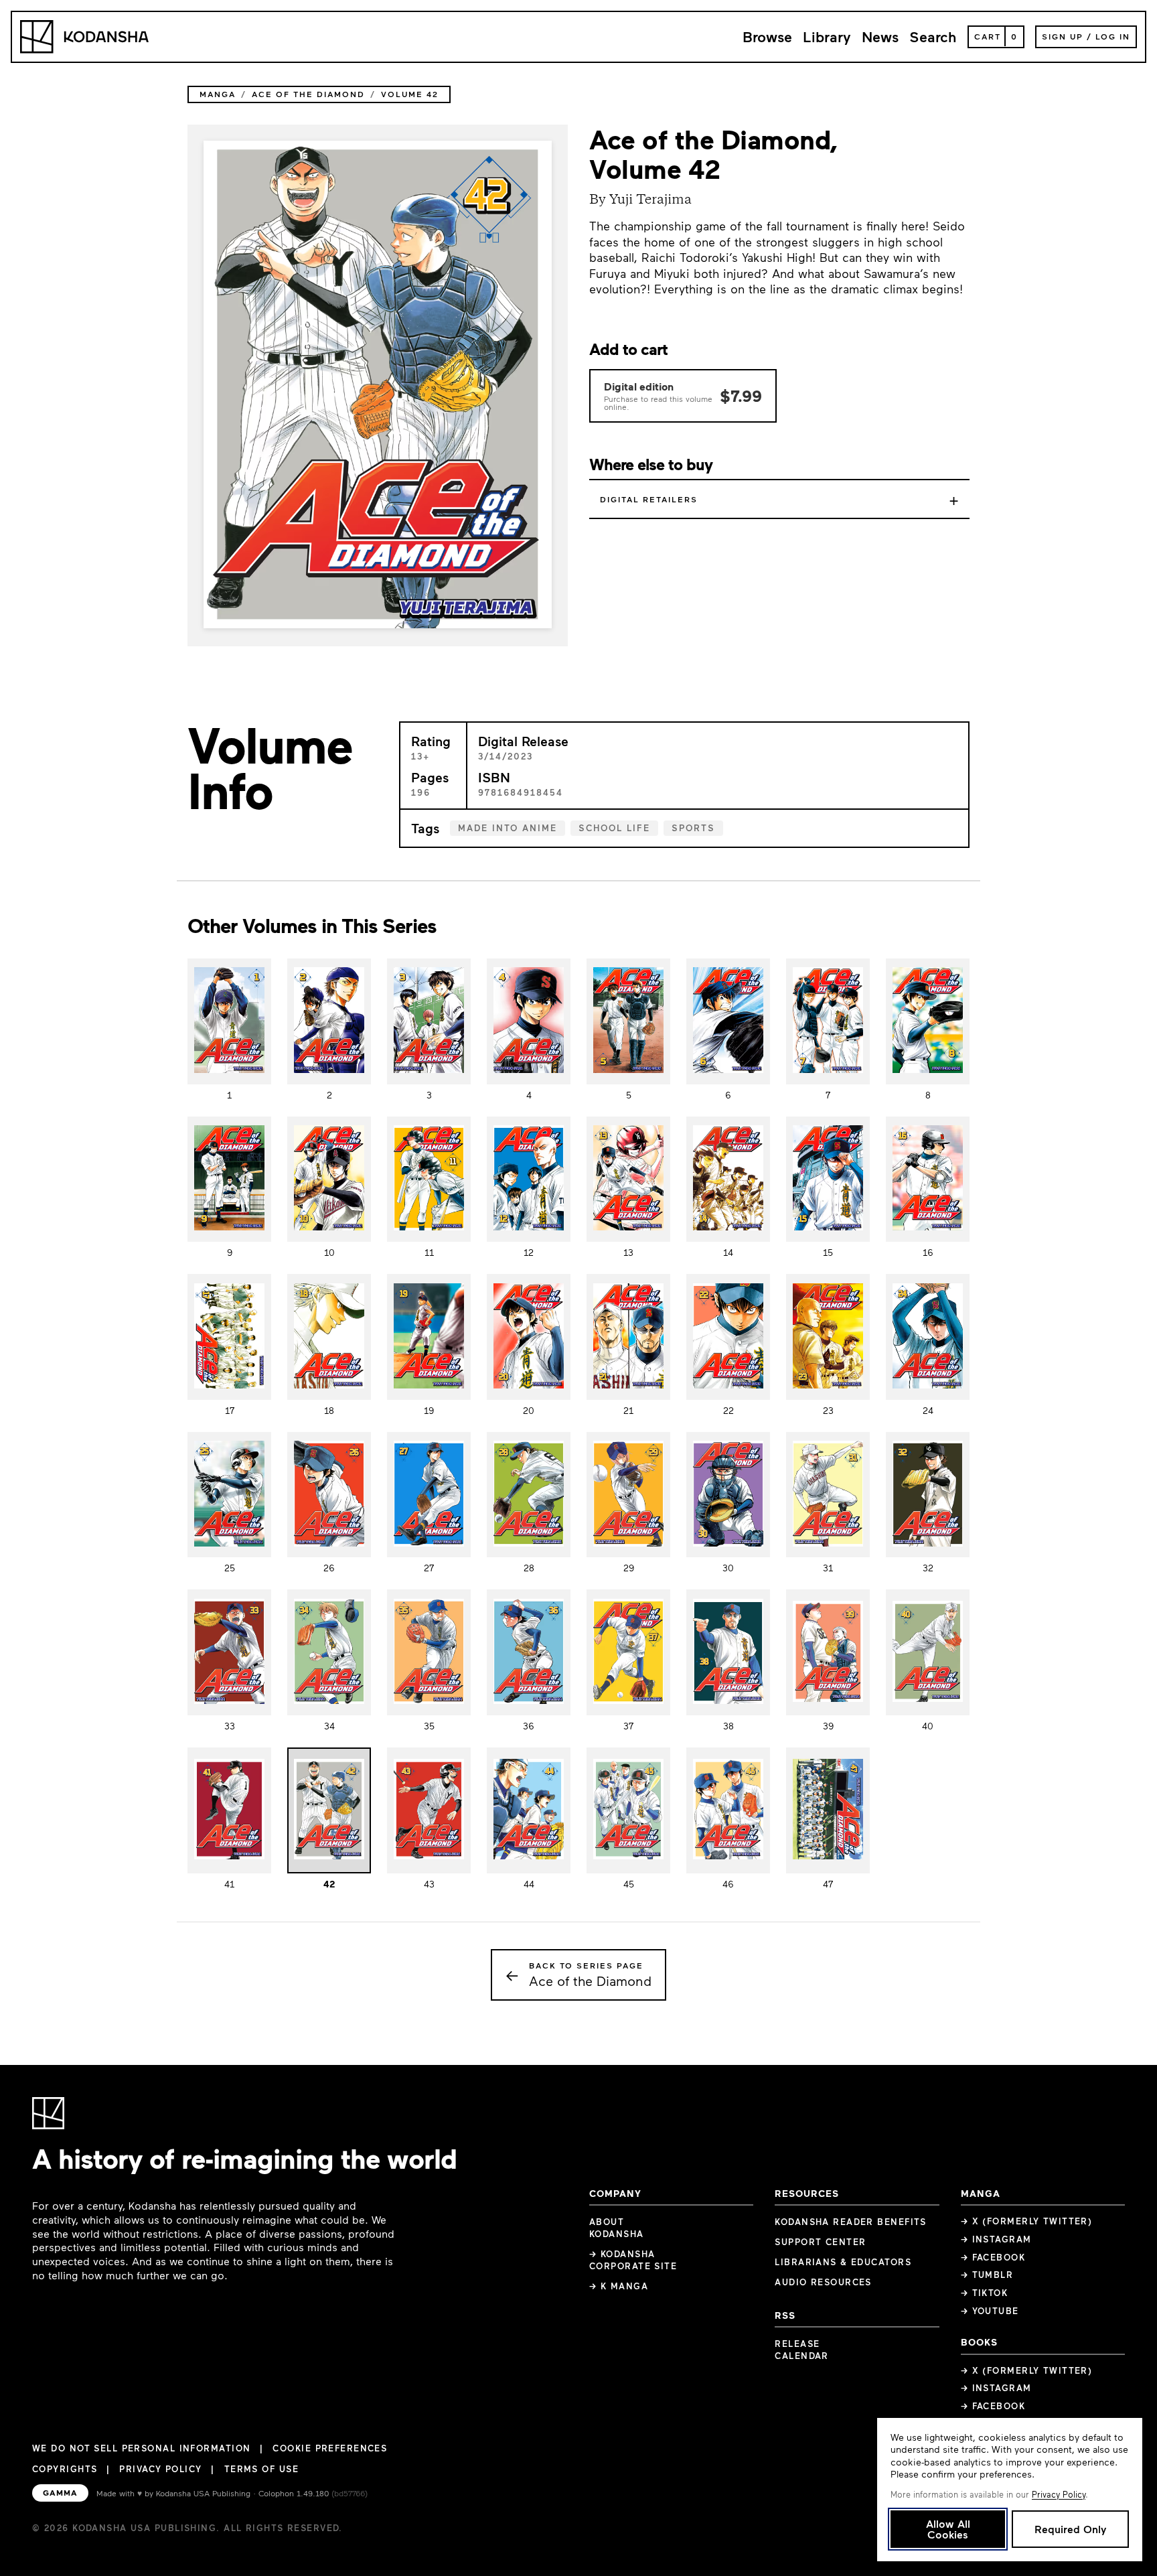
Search (933, 37)
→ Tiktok (985, 2293)
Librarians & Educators (843, 2262)
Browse (767, 37)
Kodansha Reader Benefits (851, 2222)
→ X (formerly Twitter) (1027, 2221)
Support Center (820, 2242)
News (880, 37)
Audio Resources (823, 2282)
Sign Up (1063, 36)
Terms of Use (261, 2469)
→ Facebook (993, 2257)
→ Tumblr (987, 2275)
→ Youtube (990, 2311)
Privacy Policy (160, 2469)
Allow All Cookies (948, 2529)
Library (827, 37)
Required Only (1070, 2529)
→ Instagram (996, 2239)
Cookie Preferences (330, 2448)
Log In (1113, 36)
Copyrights (65, 2469)
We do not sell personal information (141, 2448)
